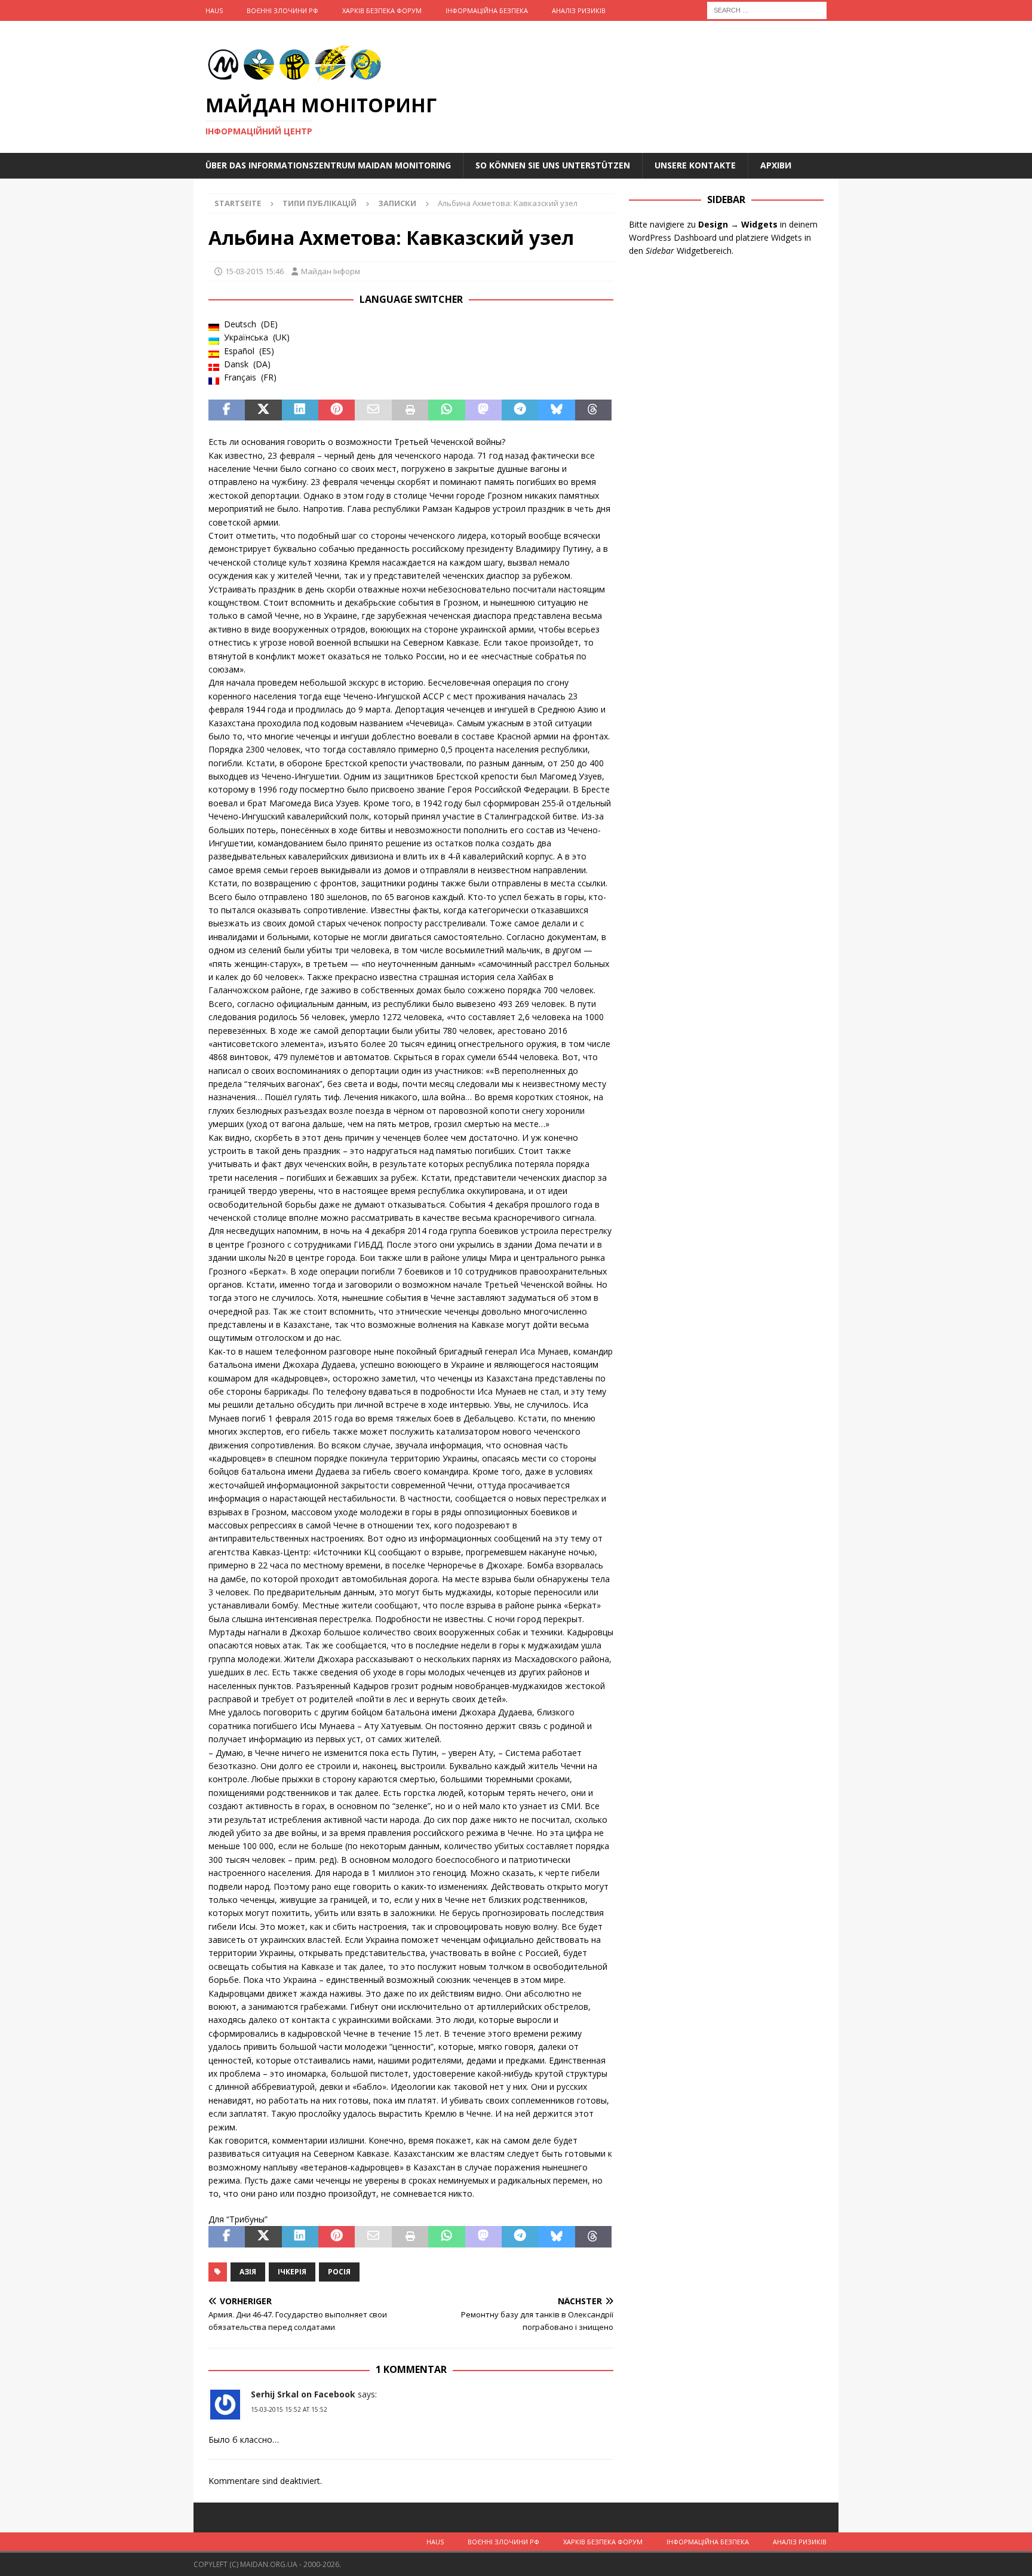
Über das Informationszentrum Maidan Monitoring (328, 165)
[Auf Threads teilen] (593, 410)
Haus (214, 10)
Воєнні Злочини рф (282, 10)
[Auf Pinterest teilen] (337, 410)
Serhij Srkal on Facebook (303, 2394)
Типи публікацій (320, 203)
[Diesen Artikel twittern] (263, 410)
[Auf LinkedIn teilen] (300, 410)
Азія (248, 2272)
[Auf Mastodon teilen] (483, 410)
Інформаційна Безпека (487, 10)
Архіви (776, 165)
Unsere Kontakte (695, 165)
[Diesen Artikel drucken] (410, 410)
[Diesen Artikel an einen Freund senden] (373, 410)
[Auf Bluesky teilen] (556, 410)
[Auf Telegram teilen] (520, 410)
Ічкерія (292, 2272)
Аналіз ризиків (579, 10)
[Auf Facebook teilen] (227, 410)
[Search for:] (767, 9)
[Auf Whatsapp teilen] (446, 410)
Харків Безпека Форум (382, 10)
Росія (339, 2272)
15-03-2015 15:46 (254, 271)
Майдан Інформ (331, 271)
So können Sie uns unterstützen (553, 165)
